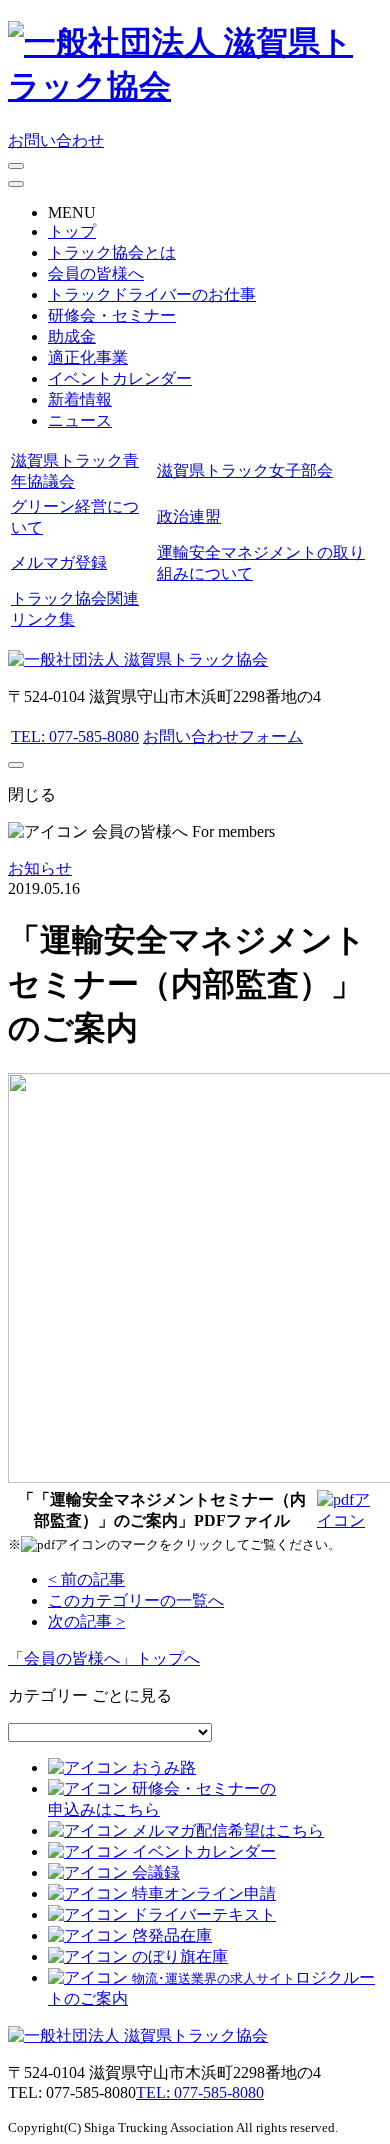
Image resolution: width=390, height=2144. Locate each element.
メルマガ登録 (59, 562)
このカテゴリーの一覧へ (136, 1600)
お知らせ (40, 868)
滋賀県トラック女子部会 (245, 470)
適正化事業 (88, 357)
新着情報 (80, 399)
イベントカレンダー (120, 378)
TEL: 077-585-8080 (75, 736)
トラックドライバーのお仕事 (152, 294)
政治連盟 (189, 516)
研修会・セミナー (112, 315)
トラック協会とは (112, 252)
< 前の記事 (86, 1579)
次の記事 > (86, 1621)
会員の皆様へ (96, 273)
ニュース (80, 420)
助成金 (72, 336)
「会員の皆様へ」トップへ (104, 1658)
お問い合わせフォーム (223, 736)
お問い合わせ (56, 140)
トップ (72, 231)
